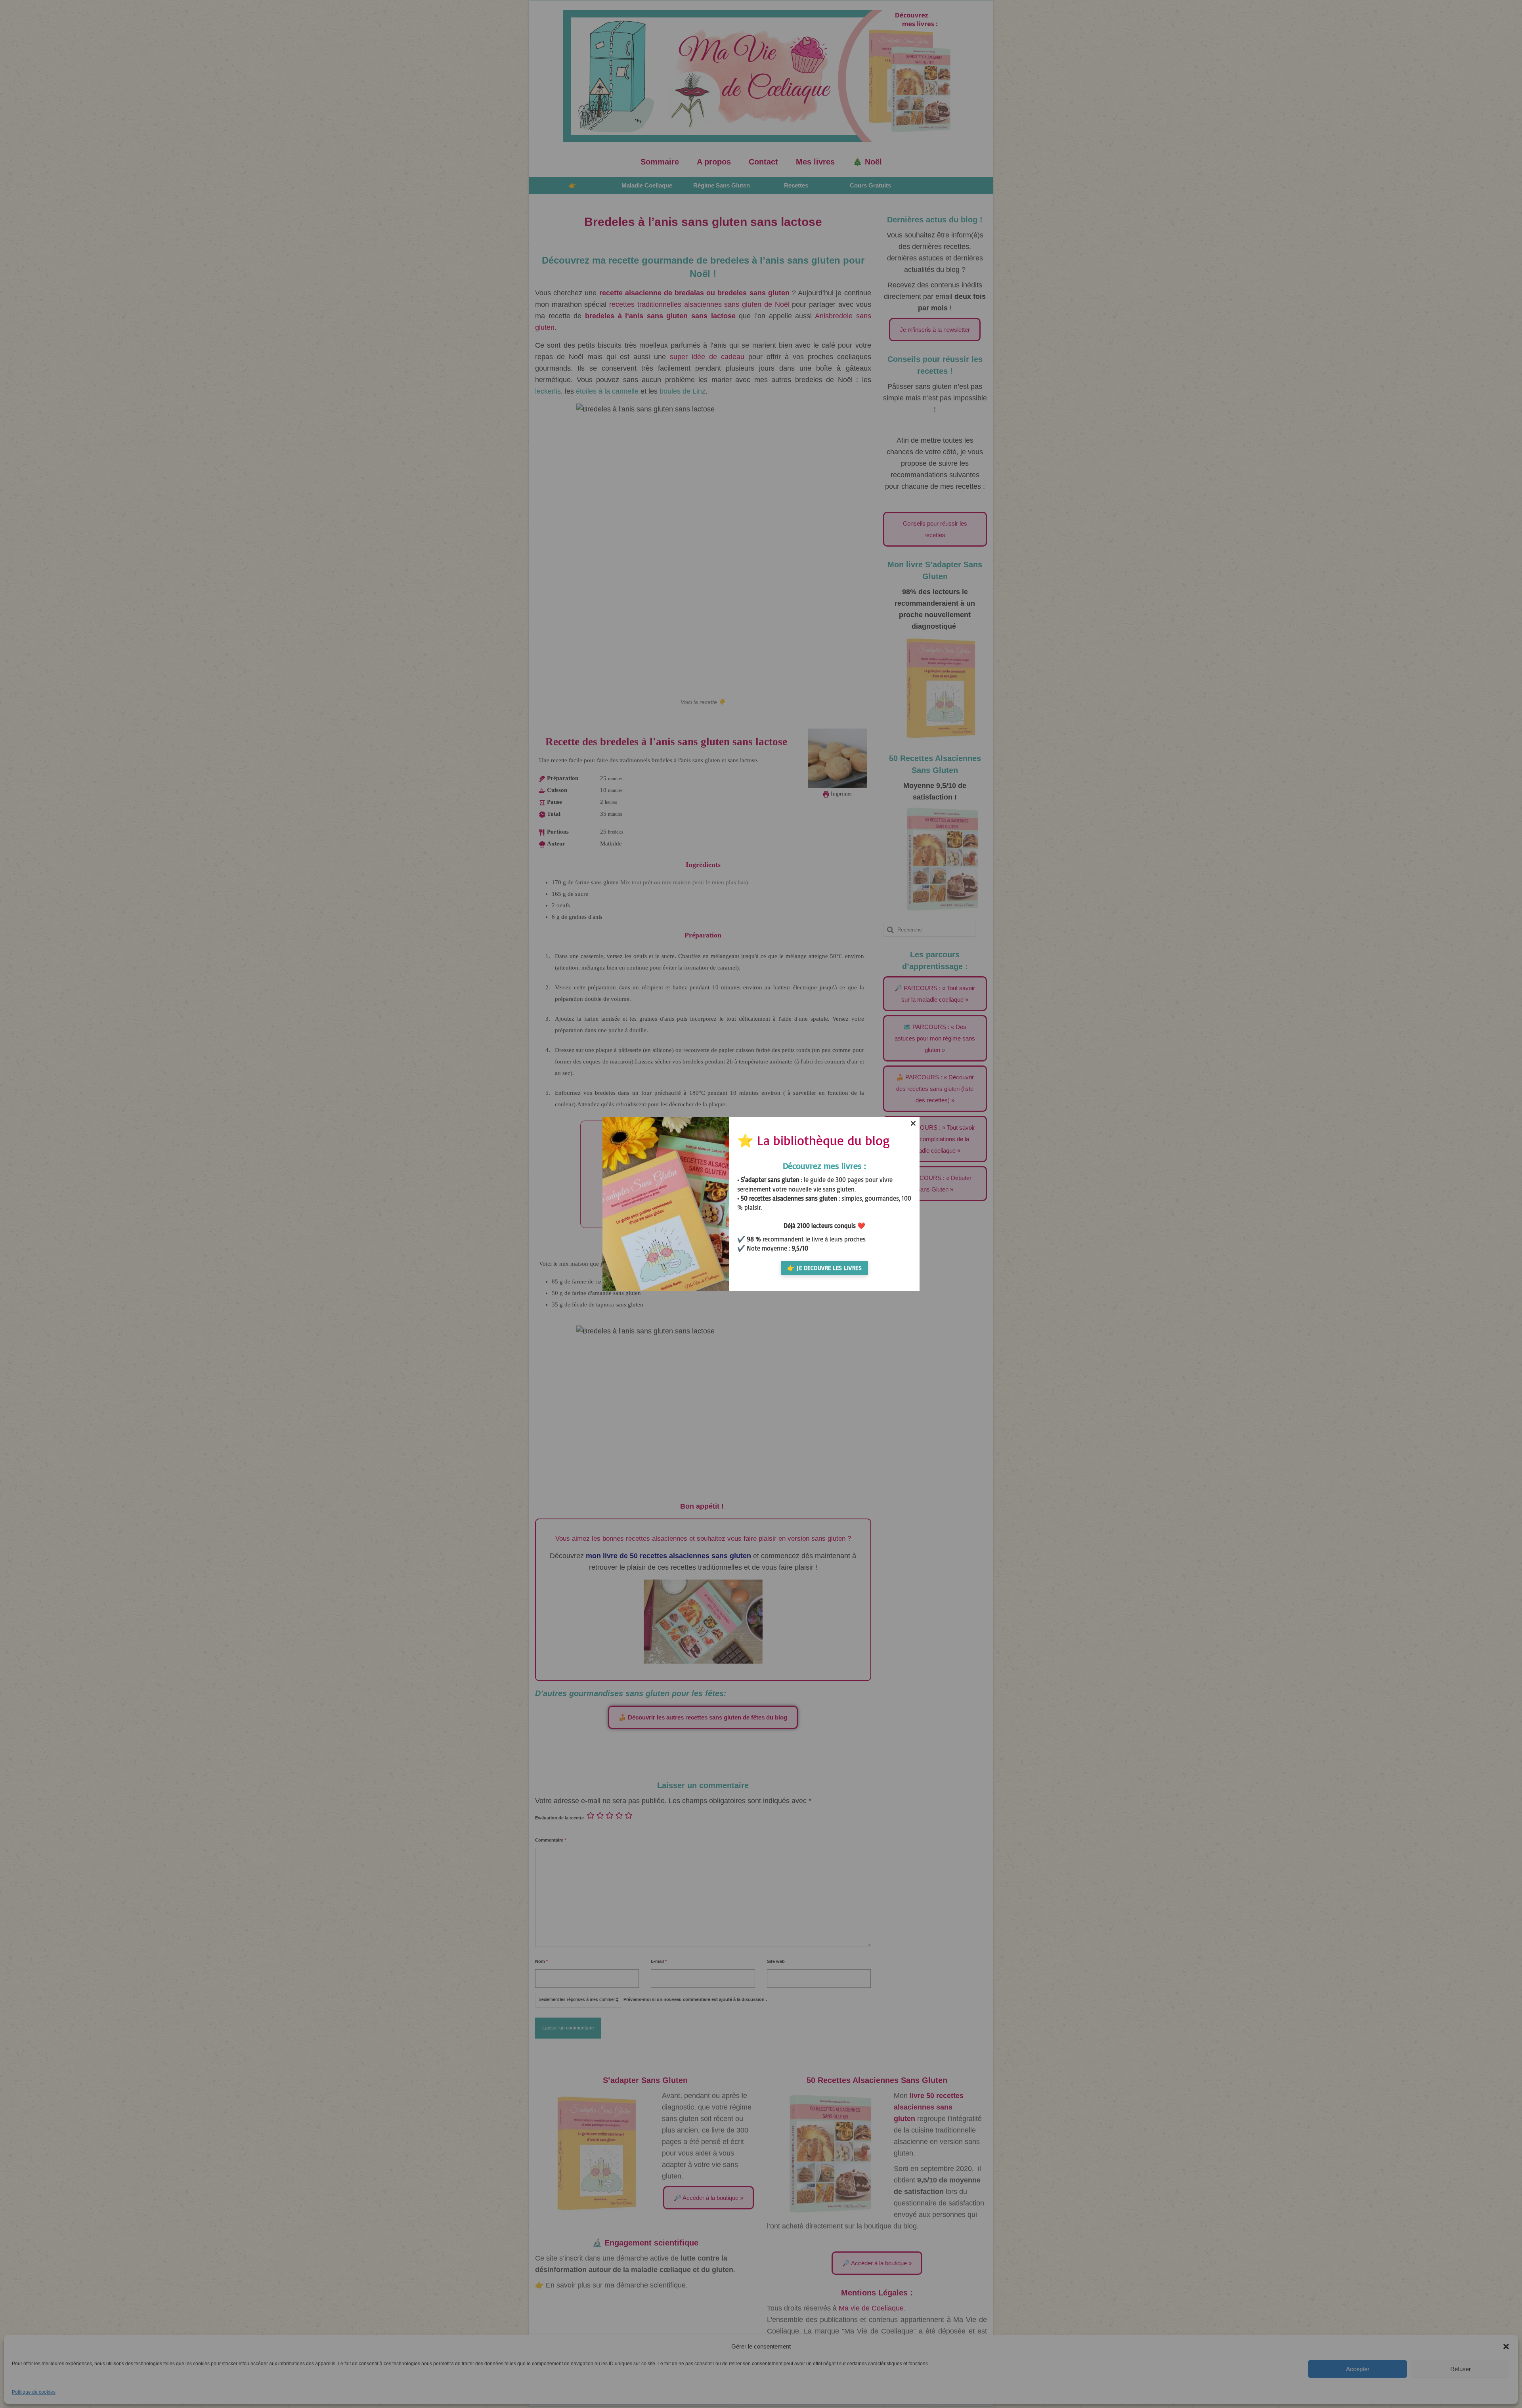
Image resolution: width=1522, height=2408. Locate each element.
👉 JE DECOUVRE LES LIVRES (824, 1268)
